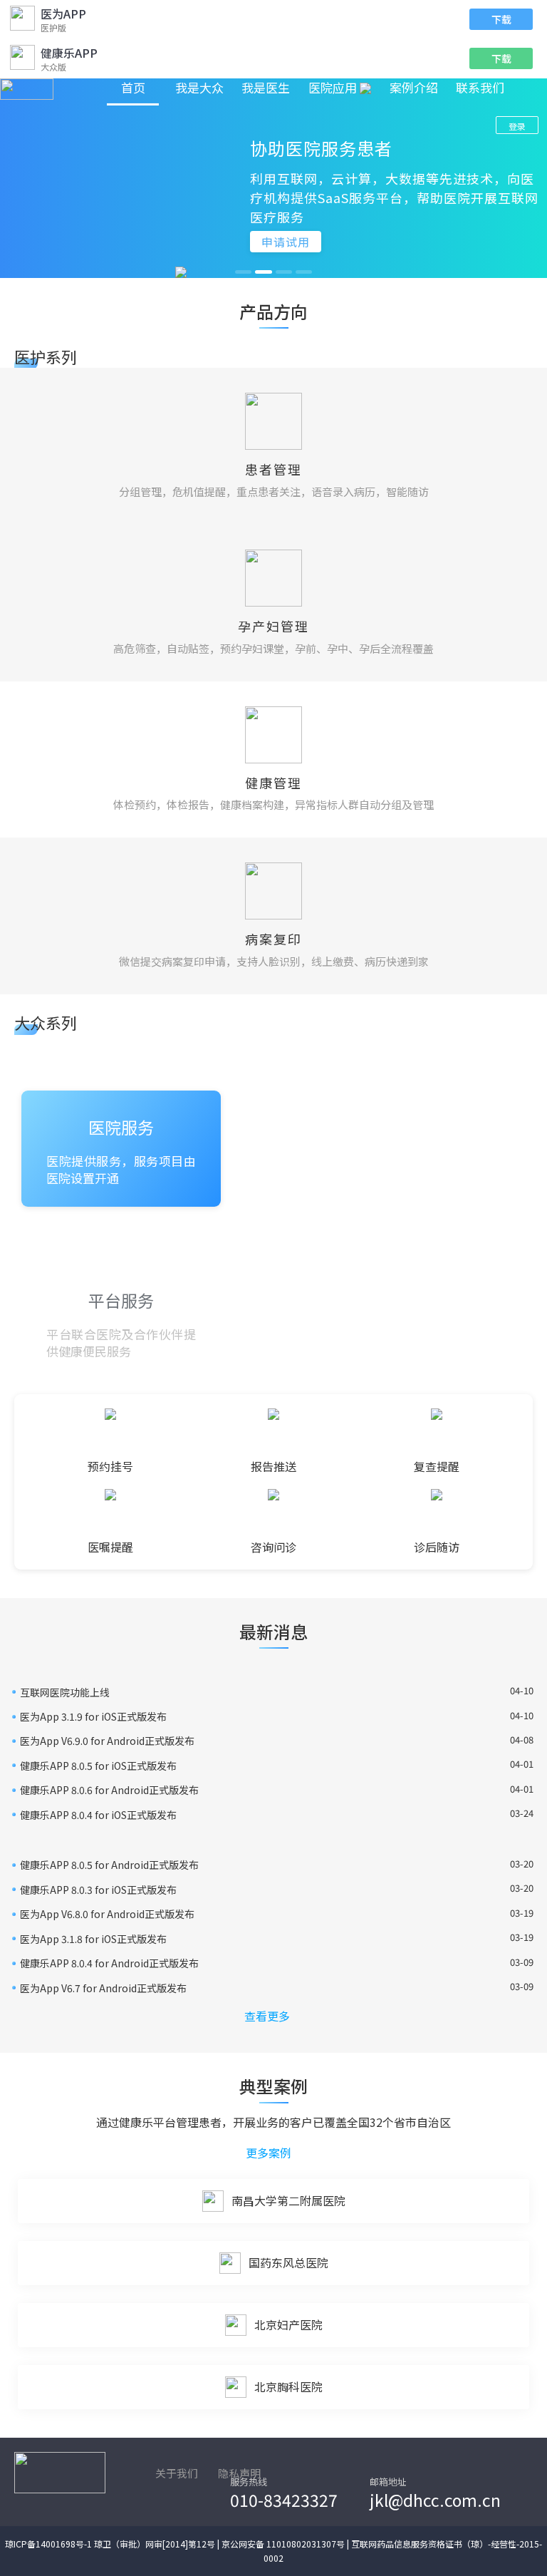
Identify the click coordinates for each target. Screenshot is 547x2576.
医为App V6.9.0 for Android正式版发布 (107, 1741)
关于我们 (177, 2473)
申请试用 (286, 242)
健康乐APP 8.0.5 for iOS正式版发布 (98, 1766)
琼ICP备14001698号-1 (48, 2544)
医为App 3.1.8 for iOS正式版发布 (93, 1939)
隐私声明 (239, 2473)
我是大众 (199, 87)
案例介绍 (414, 87)
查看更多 (267, 2016)
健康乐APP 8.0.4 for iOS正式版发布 (98, 1815)
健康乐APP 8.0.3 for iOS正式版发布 (98, 1890)
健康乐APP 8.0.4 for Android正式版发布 (109, 1963)
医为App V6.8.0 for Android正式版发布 (107, 1914)
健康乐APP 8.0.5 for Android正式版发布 (109, 1865)
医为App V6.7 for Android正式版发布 (103, 1988)
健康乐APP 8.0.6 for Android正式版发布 (109, 1790)
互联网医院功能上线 (65, 1692)
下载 (501, 19)
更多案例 (269, 2153)
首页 (133, 87)
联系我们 (480, 87)
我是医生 (266, 87)
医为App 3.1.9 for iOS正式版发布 (93, 1716)
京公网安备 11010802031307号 (283, 2544)
